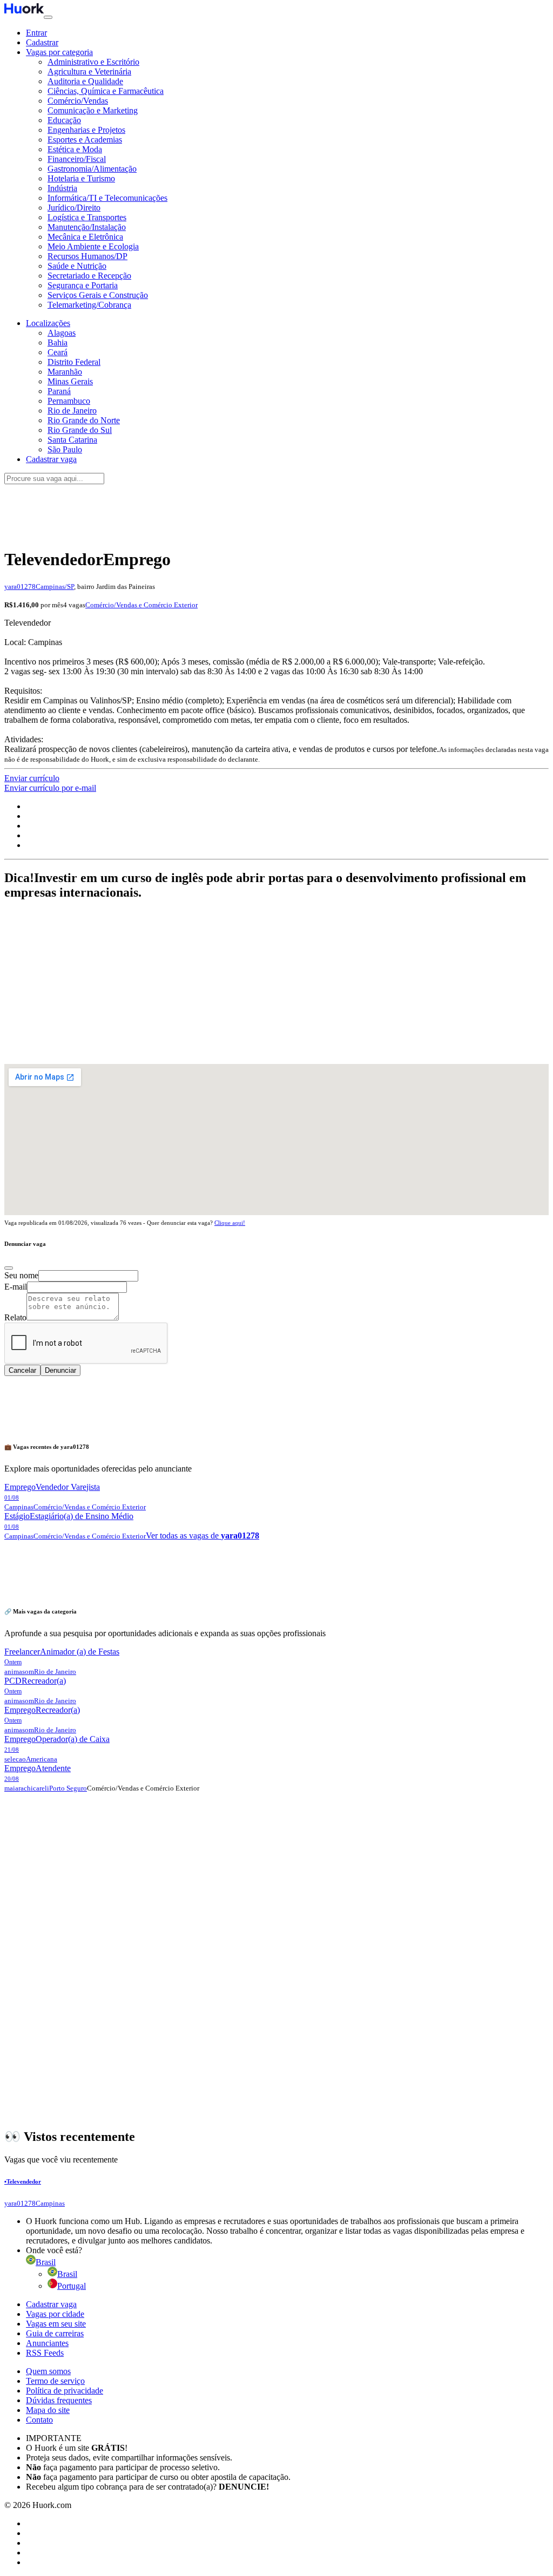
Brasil (67, 2274)
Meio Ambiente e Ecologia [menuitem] (93, 246)
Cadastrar (42, 42)
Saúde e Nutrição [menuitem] (77, 266)
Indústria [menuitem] (62, 188)
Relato (15, 1317)
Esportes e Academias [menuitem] (85, 140)
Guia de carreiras (55, 2333)
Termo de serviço (55, 2381)
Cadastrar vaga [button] (51, 459)
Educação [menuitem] (64, 120)
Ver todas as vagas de (203, 1536)
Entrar (36, 33)
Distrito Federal (74, 362)
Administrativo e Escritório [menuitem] (93, 62)
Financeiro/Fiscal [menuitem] (77, 159)
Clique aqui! (230, 1223)
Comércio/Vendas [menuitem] (78, 101)
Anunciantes (47, 2343)
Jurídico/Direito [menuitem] (74, 208)
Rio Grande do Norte (84, 420)
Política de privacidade (65, 2391)
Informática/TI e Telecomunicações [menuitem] (107, 198)
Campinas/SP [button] (55, 587)
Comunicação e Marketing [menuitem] (93, 110)
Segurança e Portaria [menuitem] (83, 285)
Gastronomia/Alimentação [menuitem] (92, 169)
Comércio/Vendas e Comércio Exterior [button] (141, 605)
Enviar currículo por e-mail (50, 788)
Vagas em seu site (56, 2324)
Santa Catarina (72, 440)
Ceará (58, 352)
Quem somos (48, 2371)
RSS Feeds (45, 2353)
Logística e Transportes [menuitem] (87, 217)
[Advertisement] (276, 510)
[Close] (9, 1268)
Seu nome (21, 1275)
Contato (39, 2420)
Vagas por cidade (55, 2314)
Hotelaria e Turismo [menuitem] (81, 178)
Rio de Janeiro (72, 411)
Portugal (72, 2286)
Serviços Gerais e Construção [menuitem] (98, 295)
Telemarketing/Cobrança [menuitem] (89, 305)
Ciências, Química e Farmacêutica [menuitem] (106, 91)
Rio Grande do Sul (80, 430)
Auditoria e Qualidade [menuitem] (85, 81)
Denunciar (60, 1370)
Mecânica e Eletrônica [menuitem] (85, 237)
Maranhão (65, 372)
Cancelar (22, 1370)
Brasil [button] (46, 2262)
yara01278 (20, 587)
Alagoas (62, 333)
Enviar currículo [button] (32, 778)
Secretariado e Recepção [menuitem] (89, 276)
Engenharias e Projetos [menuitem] (86, 130)
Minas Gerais (70, 381)
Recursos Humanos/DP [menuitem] (87, 256)
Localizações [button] (48, 323)
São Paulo (65, 449)
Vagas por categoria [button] (59, 52)
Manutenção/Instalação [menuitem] (87, 227)
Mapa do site (48, 2410)
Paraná (59, 391)
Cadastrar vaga (51, 2304)
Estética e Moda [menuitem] (75, 149)
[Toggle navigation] (48, 17)
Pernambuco (69, 401)
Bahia (58, 343)
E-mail (16, 1287)
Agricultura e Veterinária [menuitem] (89, 72)
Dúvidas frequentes (59, 2400)
